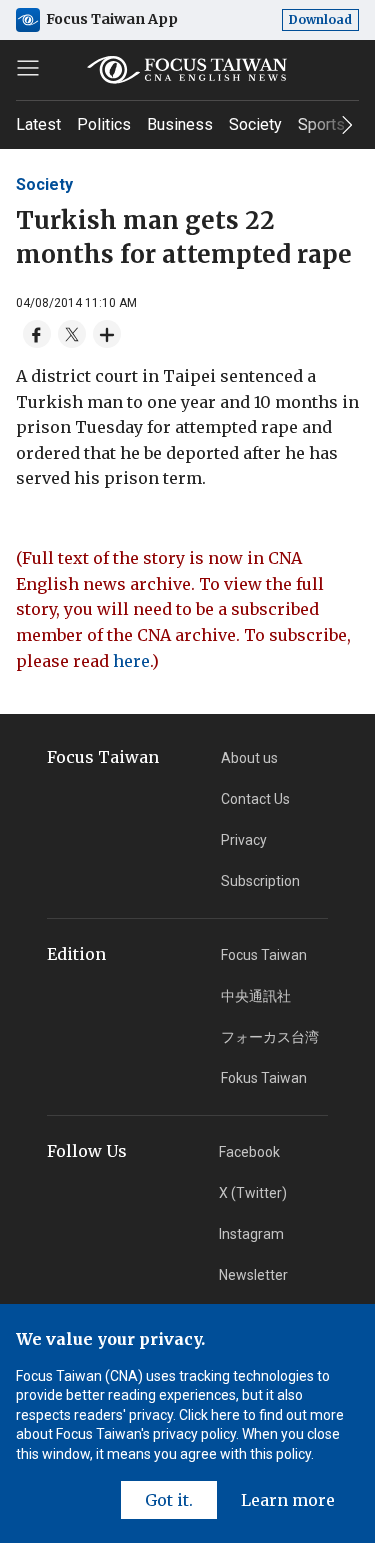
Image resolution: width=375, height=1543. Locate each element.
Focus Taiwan (264, 955)
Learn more (288, 1500)
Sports (321, 124)
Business (180, 124)
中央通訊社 (256, 996)
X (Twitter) (253, 1193)
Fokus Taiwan (264, 1078)
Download (320, 19)
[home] (188, 70)
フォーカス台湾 (270, 1037)
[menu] (28, 68)
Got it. (169, 1500)
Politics (104, 124)
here (131, 661)
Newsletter (253, 1275)
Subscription (260, 881)
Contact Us (255, 799)
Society (255, 124)
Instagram (251, 1234)
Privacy (244, 840)
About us (249, 758)
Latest (38, 124)
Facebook (249, 1152)
